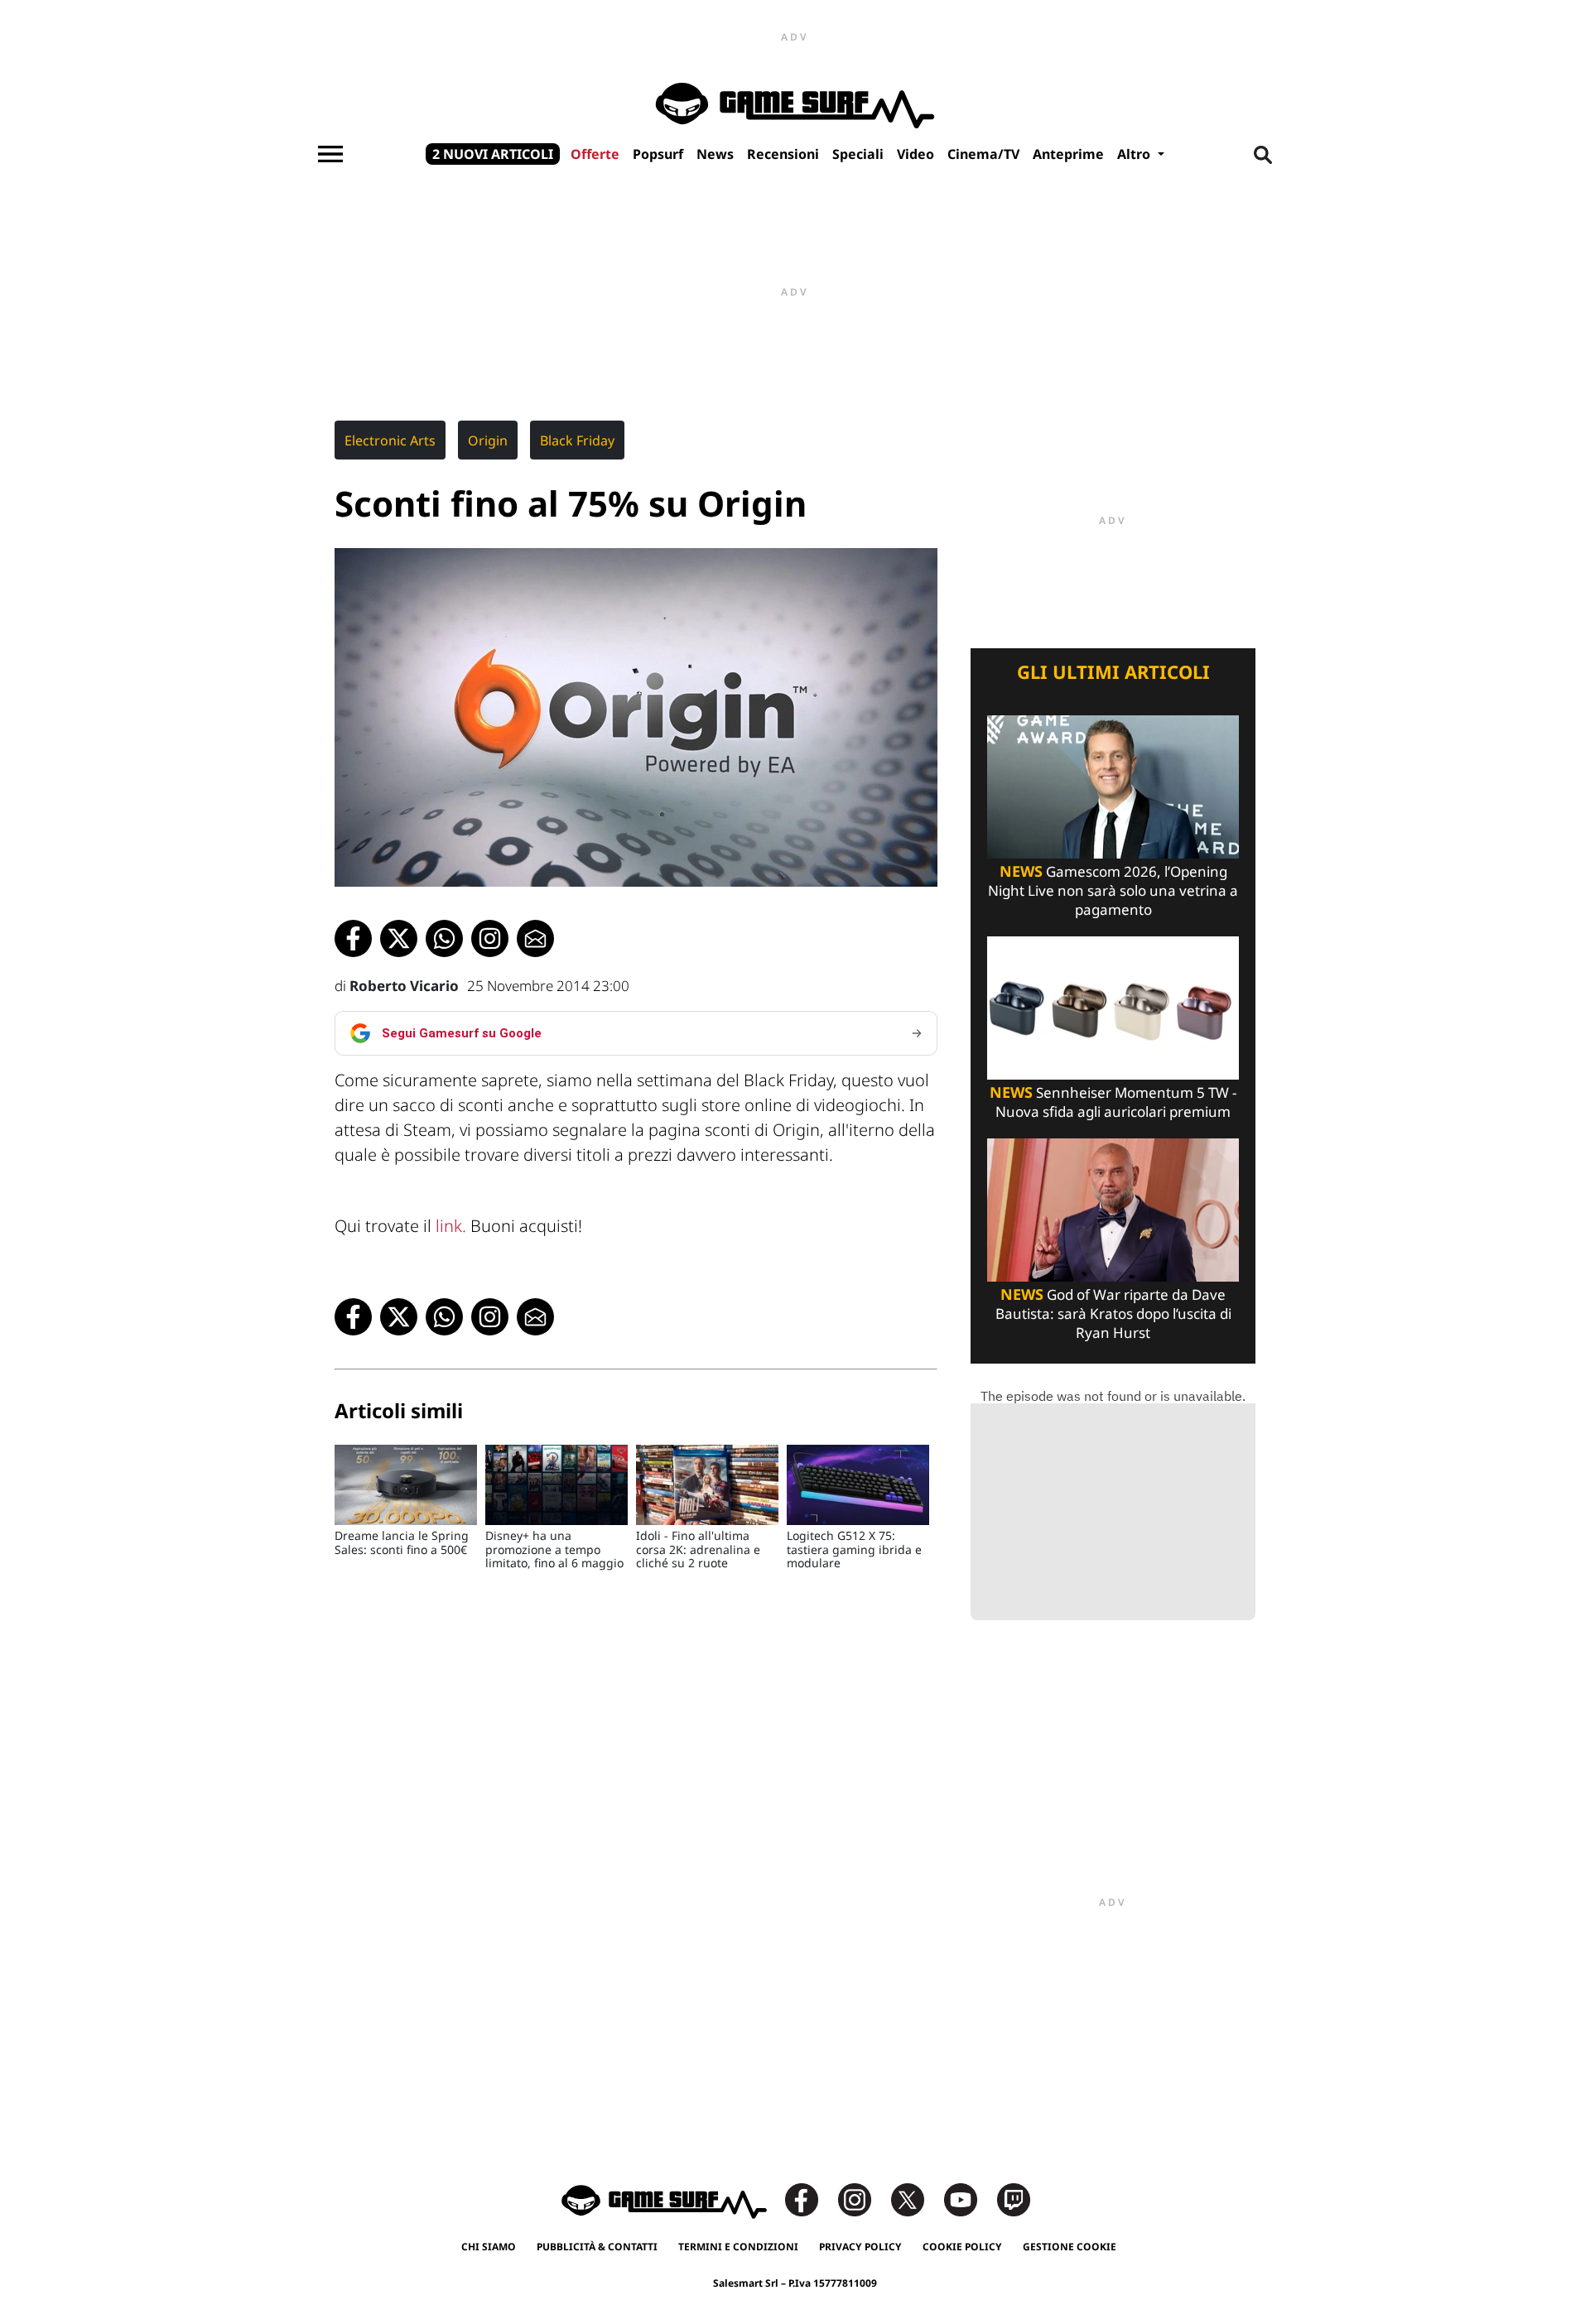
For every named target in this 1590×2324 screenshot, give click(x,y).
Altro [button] (1135, 154)
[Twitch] (1014, 2199)
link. (449, 1226)
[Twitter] (916, 2199)
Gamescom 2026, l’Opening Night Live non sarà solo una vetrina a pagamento (1113, 890)
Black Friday (577, 440)
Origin (488, 440)
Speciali (858, 154)
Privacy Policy (860, 2247)
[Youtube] (969, 2199)
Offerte (595, 154)
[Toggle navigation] (330, 154)
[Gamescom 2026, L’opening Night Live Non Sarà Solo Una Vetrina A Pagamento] (1113, 785)
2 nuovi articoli (493, 154)
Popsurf (658, 154)
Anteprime (1068, 154)
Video (915, 154)
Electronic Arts (390, 440)
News (715, 154)
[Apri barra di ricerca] (1263, 154)
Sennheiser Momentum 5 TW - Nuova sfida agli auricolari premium (1113, 1102)
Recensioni (783, 154)
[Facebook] (810, 2199)
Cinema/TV (983, 154)
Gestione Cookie (1070, 2247)
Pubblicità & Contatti (597, 2247)
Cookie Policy (962, 2247)
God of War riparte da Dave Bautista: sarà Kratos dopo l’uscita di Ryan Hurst (1113, 1314)
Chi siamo (489, 2247)
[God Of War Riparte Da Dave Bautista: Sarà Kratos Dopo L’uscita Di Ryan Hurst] (1113, 1208)
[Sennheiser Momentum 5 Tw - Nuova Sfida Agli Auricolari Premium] (1113, 1006)
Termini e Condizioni (738, 2247)
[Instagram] (863, 2199)
